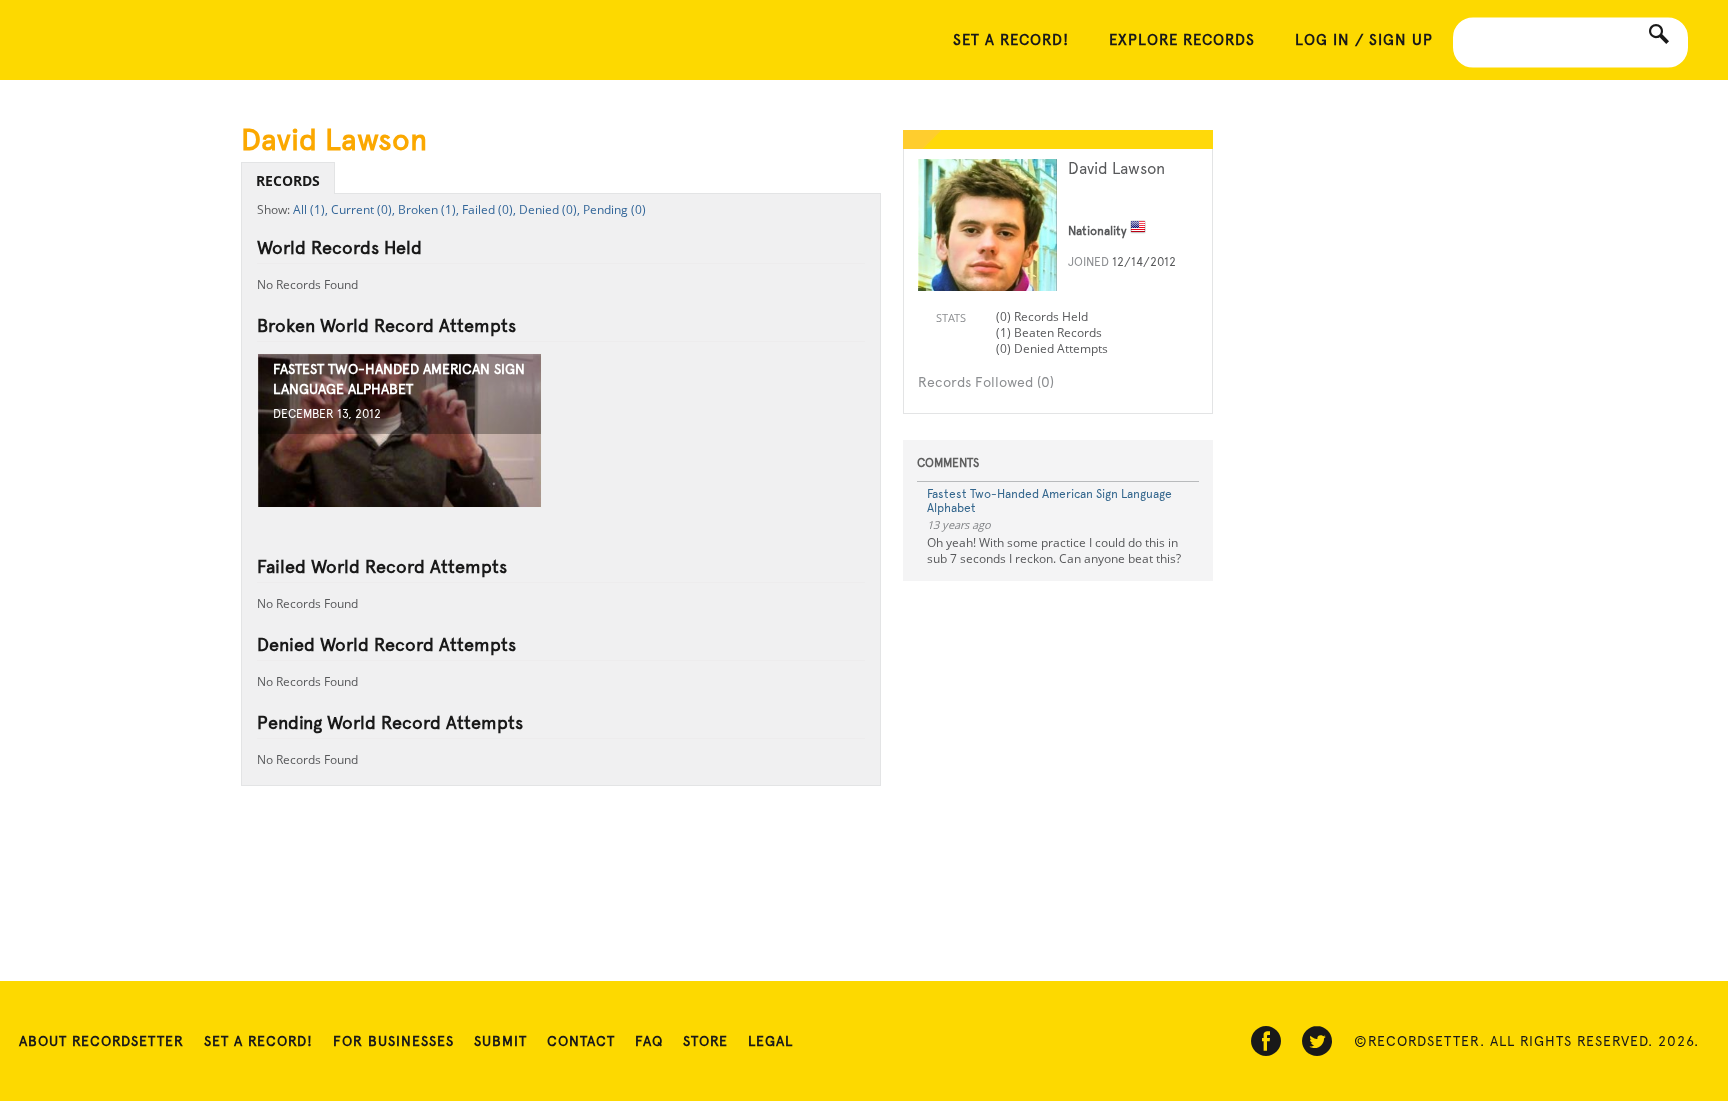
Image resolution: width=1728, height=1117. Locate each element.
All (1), (310, 209)
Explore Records (1182, 40)
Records (288, 180)
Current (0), (363, 209)
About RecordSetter (101, 1041)
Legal (770, 1041)
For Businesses (393, 1041)
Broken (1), (428, 209)
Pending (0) (614, 209)
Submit (500, 1041)
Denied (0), (549, 209)
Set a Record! (258, 1041)
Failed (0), (489, 209)
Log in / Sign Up (1364, 40)
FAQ (649, 1041)
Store (705, 1041)
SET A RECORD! (1011, 40)
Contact (581, 1041)
